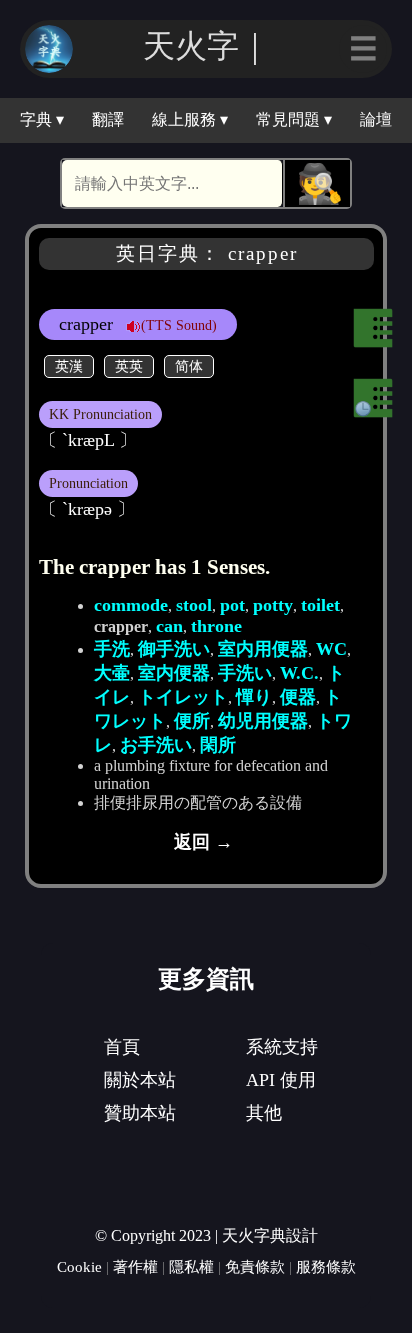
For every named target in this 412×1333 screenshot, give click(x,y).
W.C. (299, 673)
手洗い (245, 673)
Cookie (79, 1266)
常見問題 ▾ (294, 119)
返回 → (203, 842)
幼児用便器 (263, 721)
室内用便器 (263, 649)
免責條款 (255, 1266)
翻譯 (108, 119)
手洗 (112, 649)
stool (194, 605)
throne (216, 626)
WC (331, 649)
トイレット (183, 697)
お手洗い (156, 745)
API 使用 (281, 1080)
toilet (320, 605)
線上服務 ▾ (190, 119)
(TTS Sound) (179, 325)
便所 (192, 721)
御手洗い (174, 649)
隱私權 (191, 1266)
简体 (189, 366)
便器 (298, 697)
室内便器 (174, 673)
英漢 (69, 366)
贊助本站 (140, 1113)
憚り (254, 697)
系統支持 (282, 1047)
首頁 (122, 1047)
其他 (264, 1113)
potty (273, 605)
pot (232, 605)
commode (131, 605)
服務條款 (326, 1266)
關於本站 (140, 1080)
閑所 (218, 745)
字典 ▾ (42, 119)
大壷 (112, 673)
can (169, 626)
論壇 (376, 119)
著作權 (135, 1266)
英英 (129, 366)
